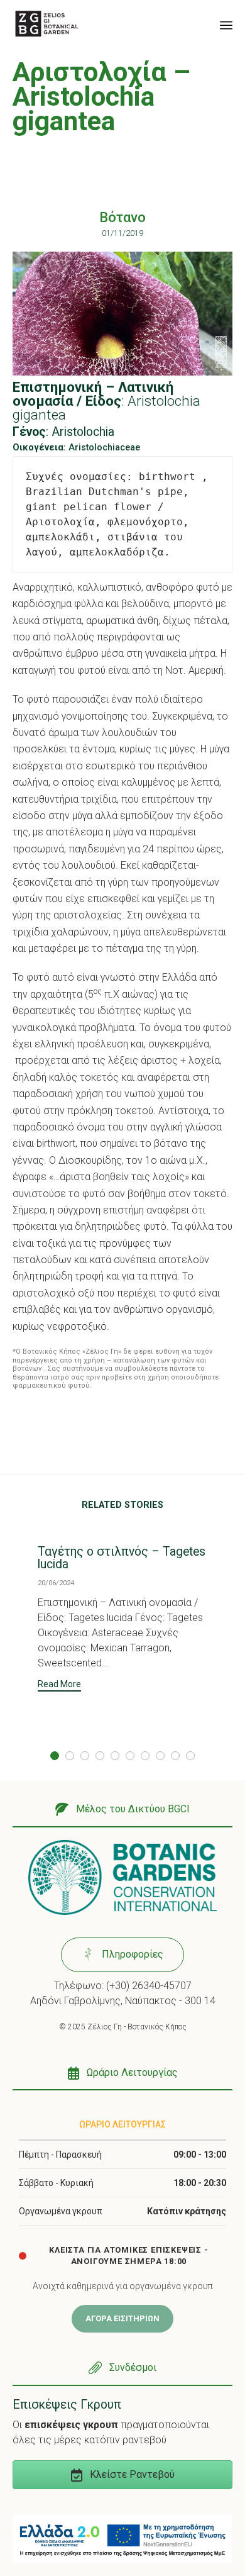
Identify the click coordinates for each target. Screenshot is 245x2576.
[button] (59, 1686)
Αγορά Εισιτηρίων (122, 2318)
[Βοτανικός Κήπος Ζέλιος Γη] (47, 24)
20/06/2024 (56, 1583)
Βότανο (122, 217)
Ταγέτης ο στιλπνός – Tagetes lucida (122, 1558)
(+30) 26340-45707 (149, 1986)
